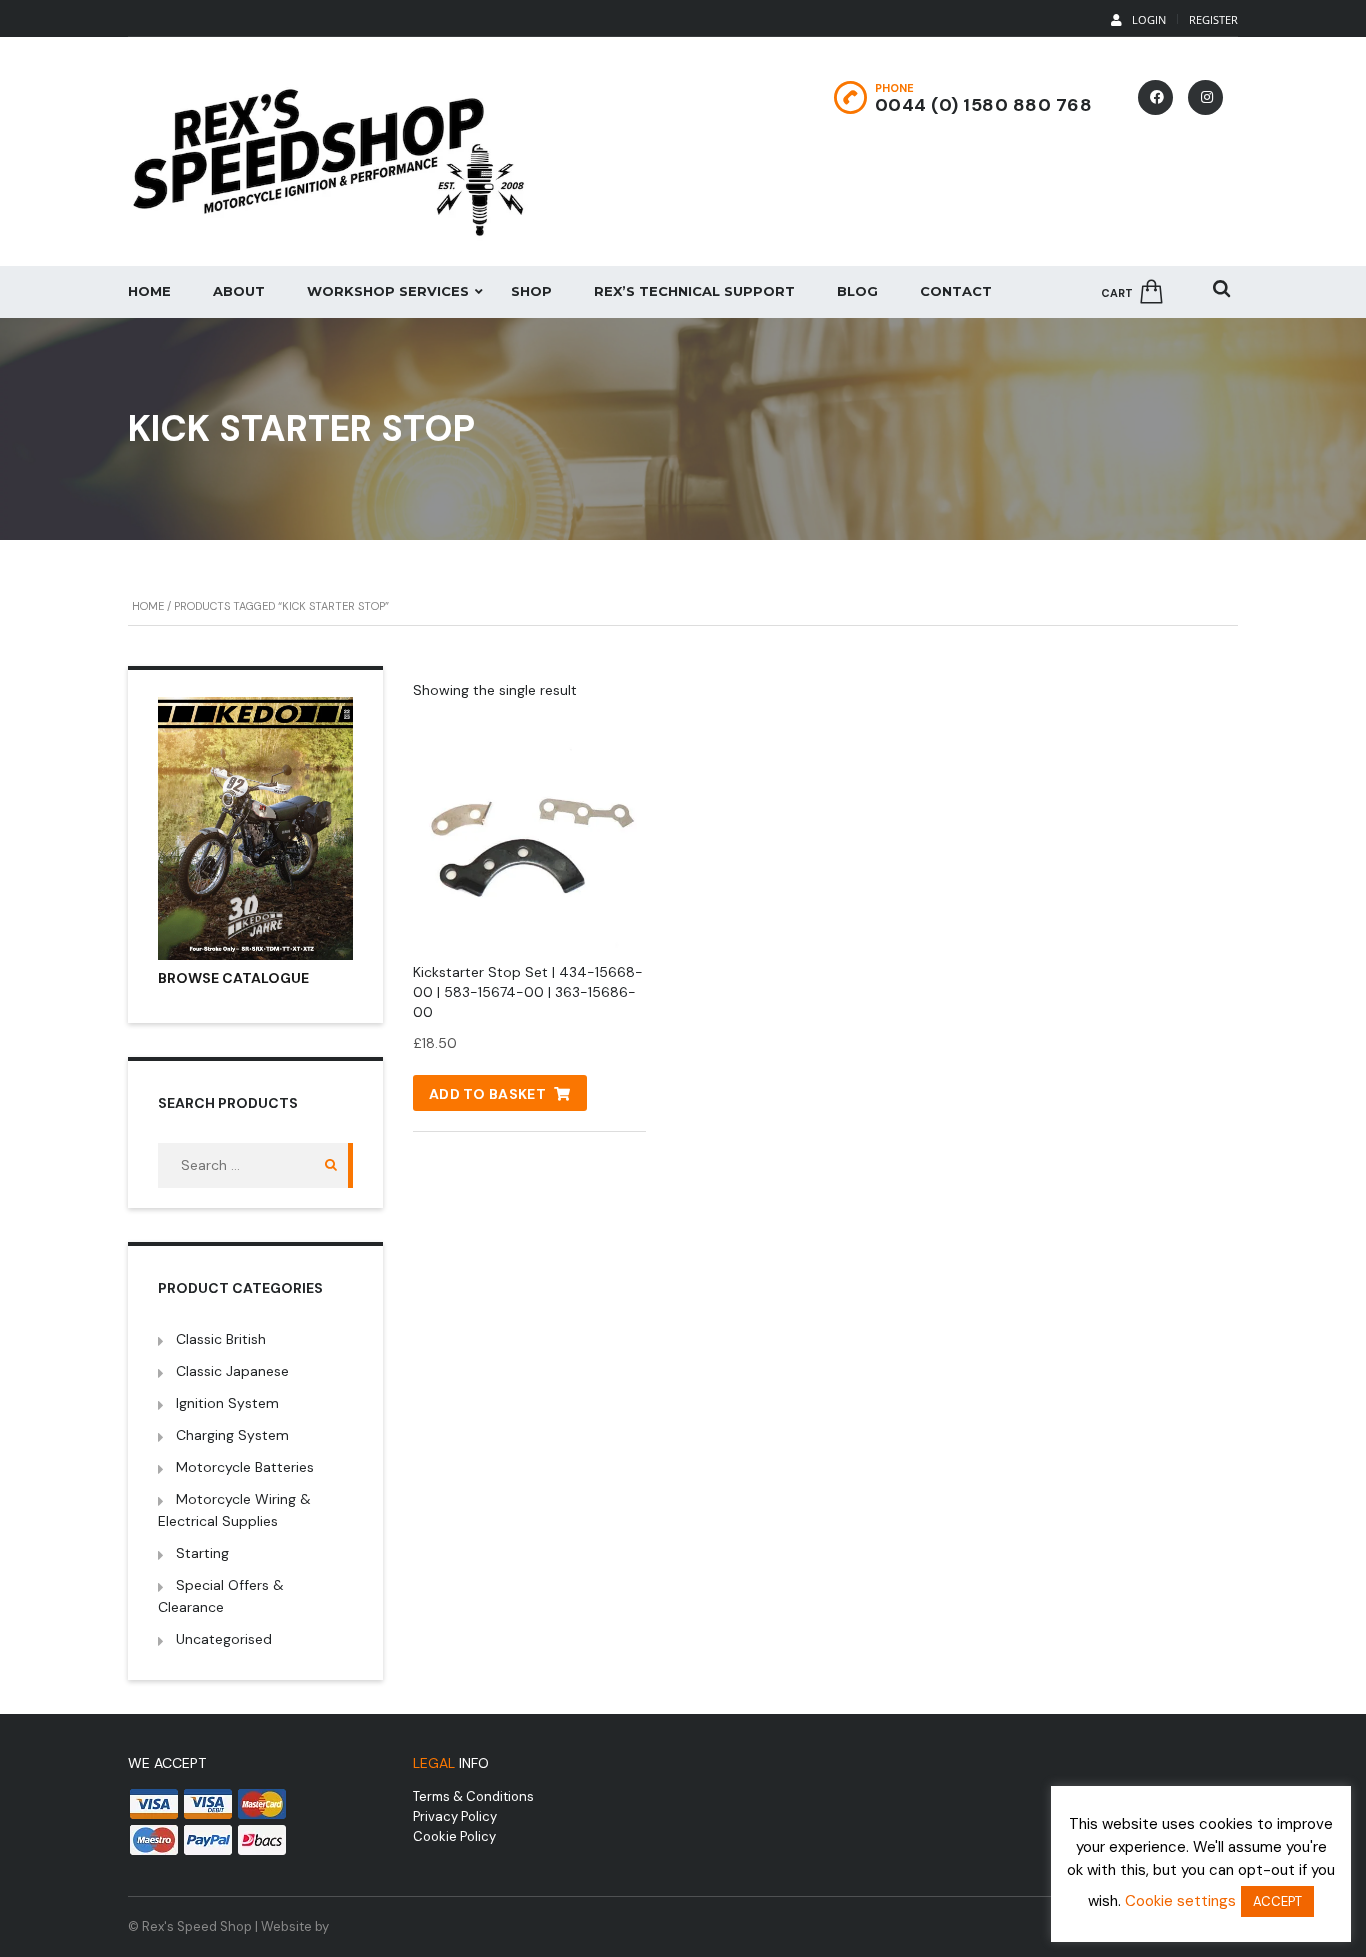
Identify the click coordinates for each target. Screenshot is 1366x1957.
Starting (202, 1553)
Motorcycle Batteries (245, 1467)
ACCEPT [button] (1277, 1901)
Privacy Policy (455, 1816)
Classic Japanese (232, 1371)
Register (1213, 19)
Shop (531, 291)
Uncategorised (224, 1639)
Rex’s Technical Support (694, 291)
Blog (857, 291)
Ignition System (227, 1403)
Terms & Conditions (473, 1796)
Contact (956, 291)
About (239, 291)
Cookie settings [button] (1180, 1901)
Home (149, 291)
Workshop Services (388, 291)
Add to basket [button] (487, 1094)
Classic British (221, 1339)
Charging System (232, 1435)
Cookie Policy (454, 1836)
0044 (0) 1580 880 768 (984, 105)
